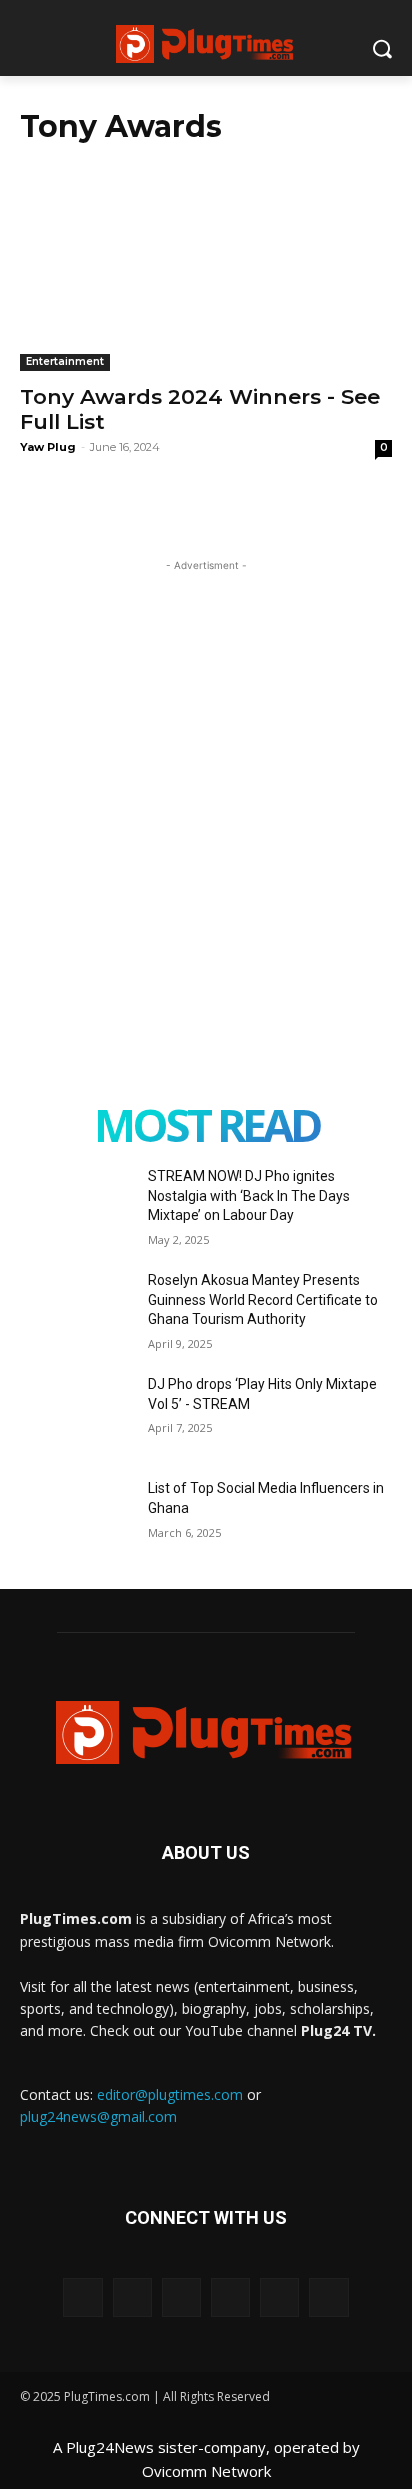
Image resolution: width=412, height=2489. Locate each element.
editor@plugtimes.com (170, 2094)
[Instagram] (132, 2297)
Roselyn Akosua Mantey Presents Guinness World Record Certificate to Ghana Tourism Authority (263, 1299)
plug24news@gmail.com (98, 2116)
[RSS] (181, 2297)
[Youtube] (328, 2297)
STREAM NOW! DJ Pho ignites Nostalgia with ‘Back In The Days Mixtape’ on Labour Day (249, 1195)
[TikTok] (230, 2297)
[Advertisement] (206, 782)
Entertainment (65, 361)
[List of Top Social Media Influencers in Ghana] (76, 1518)
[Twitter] (279, 2297)
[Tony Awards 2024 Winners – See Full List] (206, 278)
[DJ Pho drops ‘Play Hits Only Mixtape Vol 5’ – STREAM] (76, 1414)
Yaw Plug (48, 447)
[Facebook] (82, 2297)
